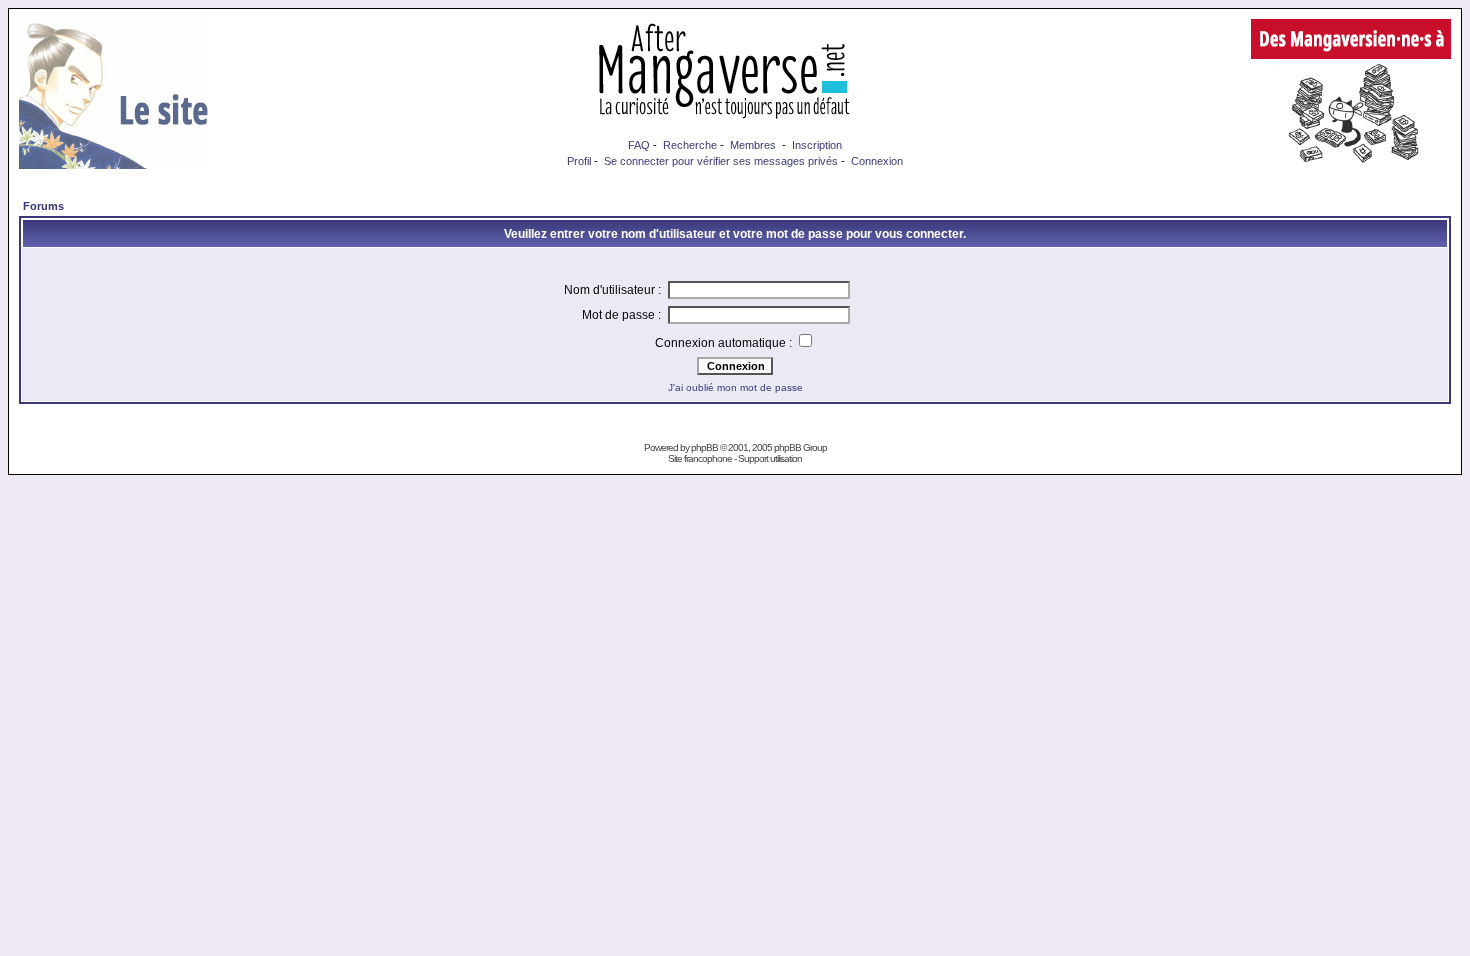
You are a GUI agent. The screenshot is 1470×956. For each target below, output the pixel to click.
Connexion (877, 161)
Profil (579, 161)
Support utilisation (770, 458)
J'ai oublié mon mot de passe (735, 387)
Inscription (817, 145)
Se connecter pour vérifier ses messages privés (721, 161)
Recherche (690, 145)
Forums (43, 206)
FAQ (639, 145)
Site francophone (700, 458)
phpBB (704, 447)
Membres (753, 145)
